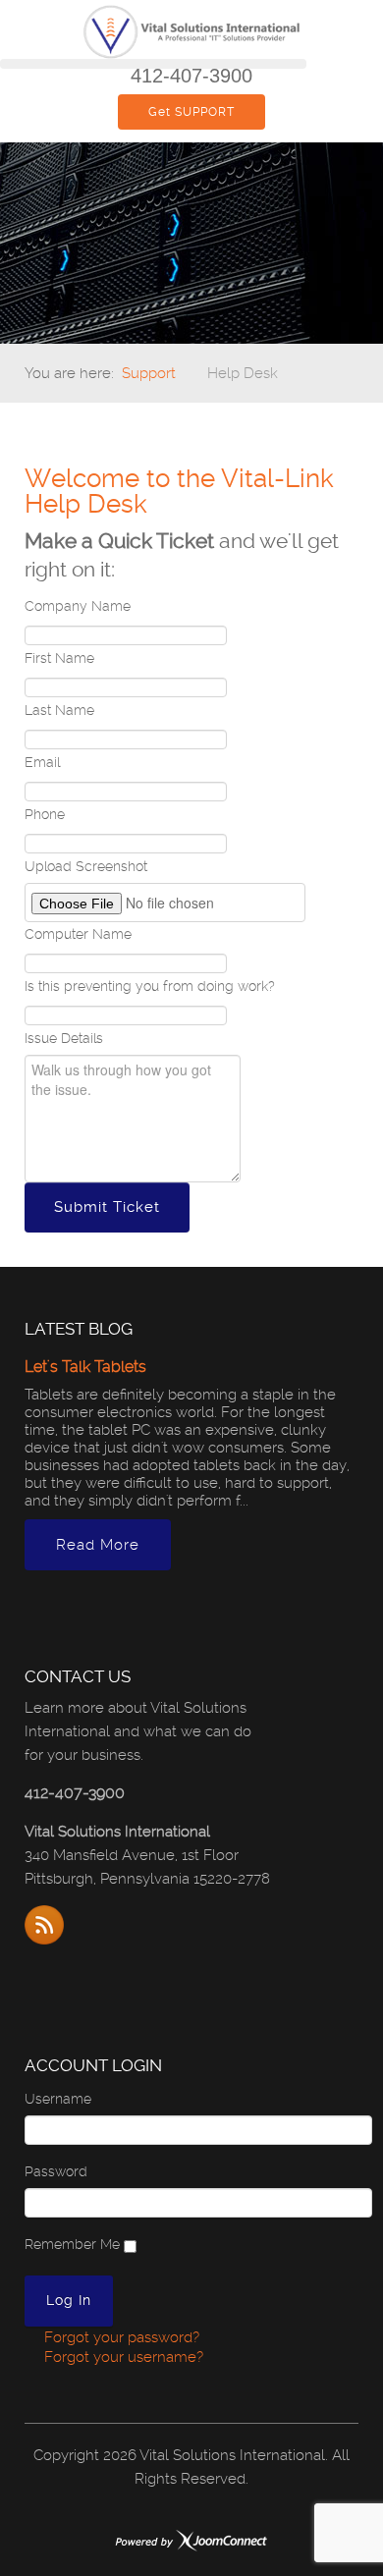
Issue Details (64, 1038)
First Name (59, 658)
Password (56, 2171)
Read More (98, 1545)
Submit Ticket (107, 1207)
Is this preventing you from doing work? (150, 986)
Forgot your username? (122, 2357)
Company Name (78, 606)
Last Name (59, 710)
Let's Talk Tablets (85, 1367)
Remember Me (72, 2244)
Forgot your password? (120, 2337)
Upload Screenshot (86, 866)
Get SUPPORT (191, 112)
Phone (45, 814)
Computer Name (78, 934)
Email (42, 762)
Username (58, 2099)
